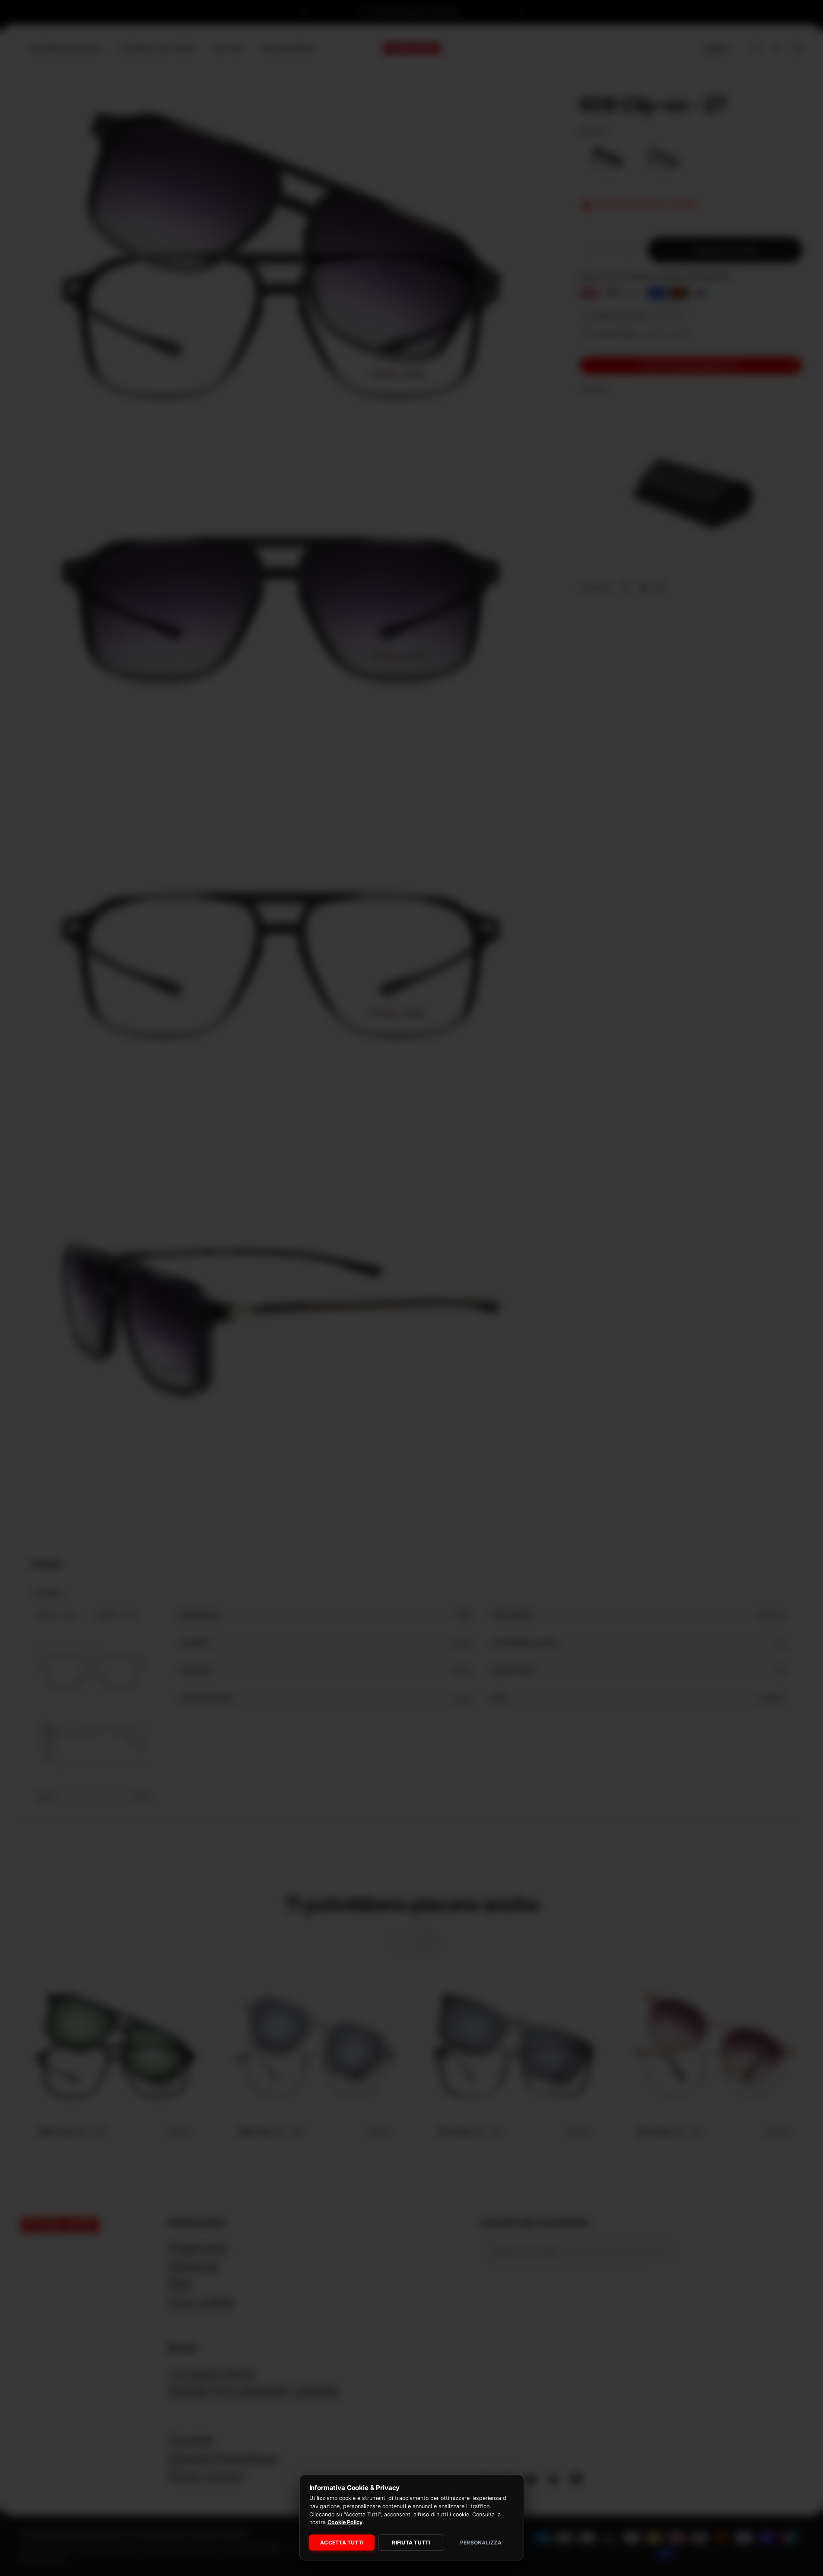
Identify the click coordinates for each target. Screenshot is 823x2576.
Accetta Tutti (342, 2543)
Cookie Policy (345, 2522)
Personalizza (481, 2543)
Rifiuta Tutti (411, 2543)
